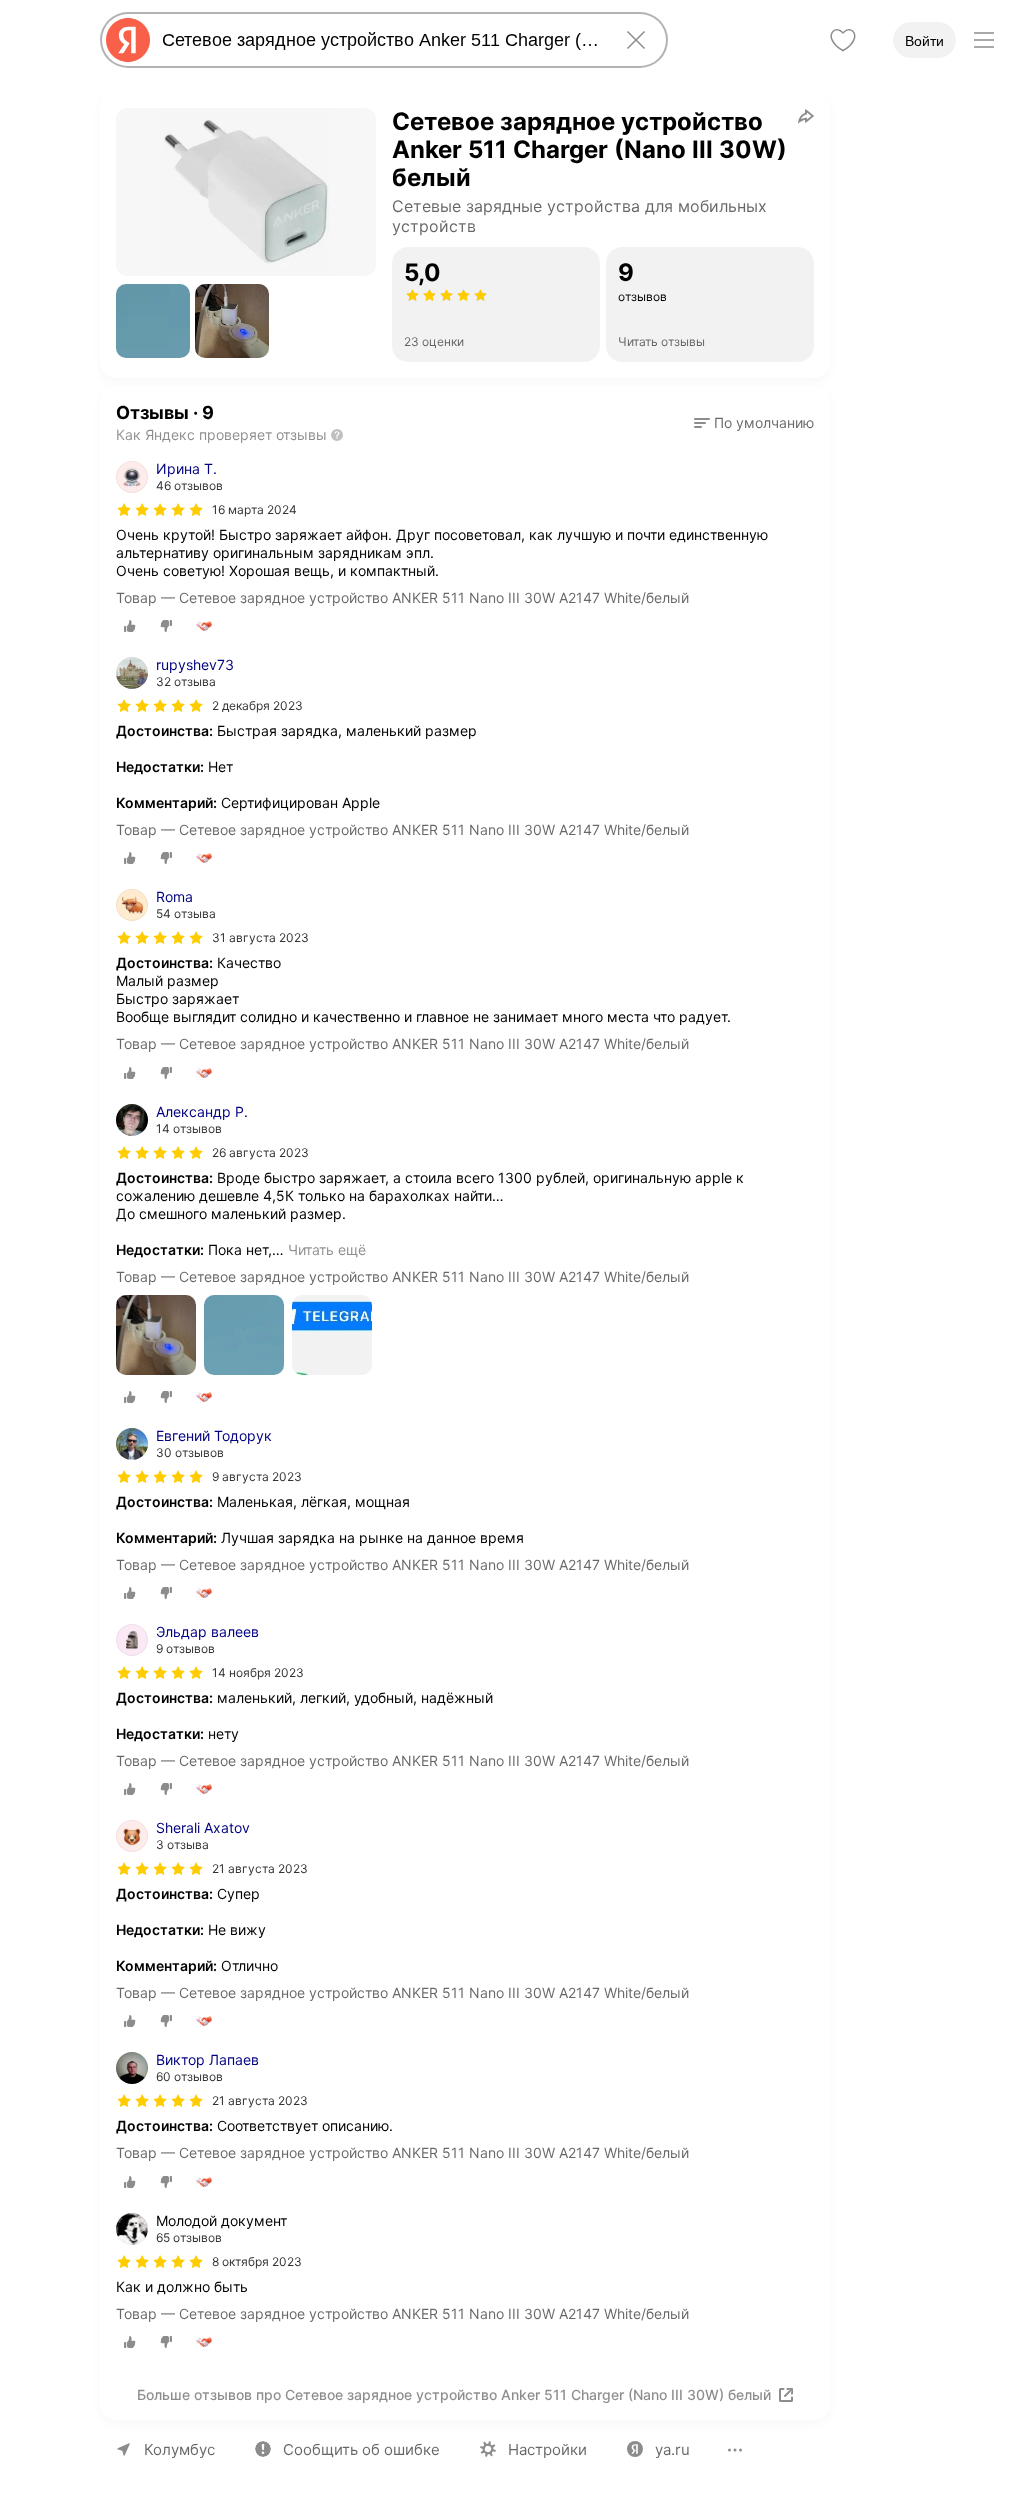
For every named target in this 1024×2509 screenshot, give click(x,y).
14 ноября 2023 (258, 1672)
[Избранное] (843, 40)
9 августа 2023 (257, 1476)
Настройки (547, 2449)
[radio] (130, 626)
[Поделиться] (806, 116)
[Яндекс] (128, 40)
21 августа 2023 (260, 1868)
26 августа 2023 (260, 1152)
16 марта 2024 (254, 509)
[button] (153, 321)
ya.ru (672, 2449)
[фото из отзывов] (156, 1336)
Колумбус (179, 2449)
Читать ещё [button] (327, 1249)
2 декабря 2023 (257, 705)
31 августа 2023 (260, 937)
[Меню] (984, 40)
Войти (924, 41)
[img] (160, 510)
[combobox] (380, 40)
